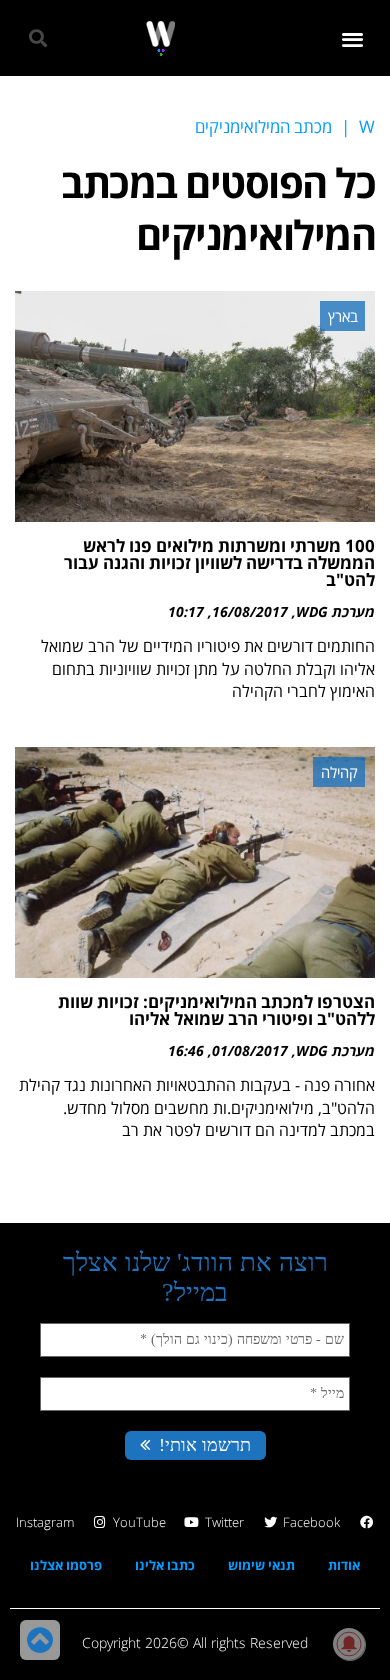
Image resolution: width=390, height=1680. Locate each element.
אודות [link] (344, 1565)
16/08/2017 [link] (250, 611)
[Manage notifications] (349, 1644)
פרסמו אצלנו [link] (66, 1565)
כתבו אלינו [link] (165, 1565)
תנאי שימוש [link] (261, 1565)
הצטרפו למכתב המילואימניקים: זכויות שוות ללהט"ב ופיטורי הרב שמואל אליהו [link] (216, 1010)
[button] (353, 38)
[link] (160, 38)
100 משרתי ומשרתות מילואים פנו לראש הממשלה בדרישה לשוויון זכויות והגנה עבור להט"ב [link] (219, 562)
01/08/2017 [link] (250, 1050)
